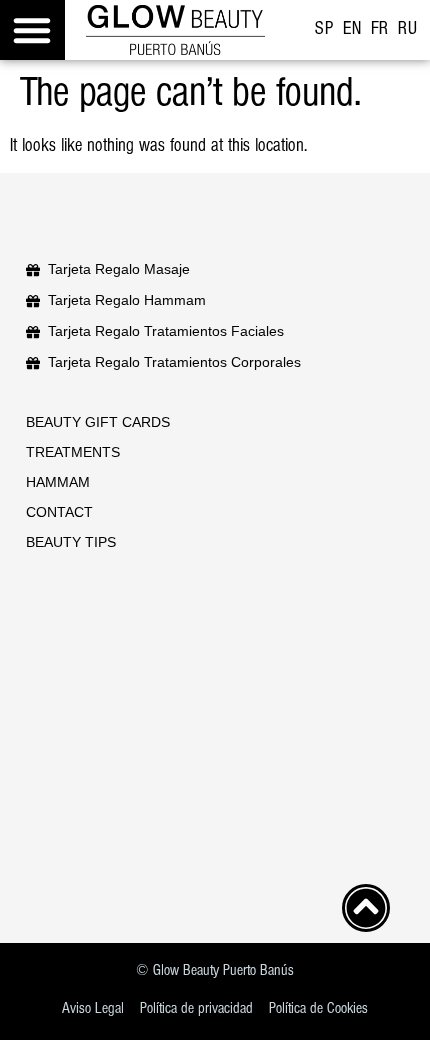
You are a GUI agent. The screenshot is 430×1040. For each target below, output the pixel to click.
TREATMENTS (73, 452)
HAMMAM (58, 482)
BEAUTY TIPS (71, 542)
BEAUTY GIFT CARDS (98, 422)
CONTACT (59, 512)
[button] (32, 30)
